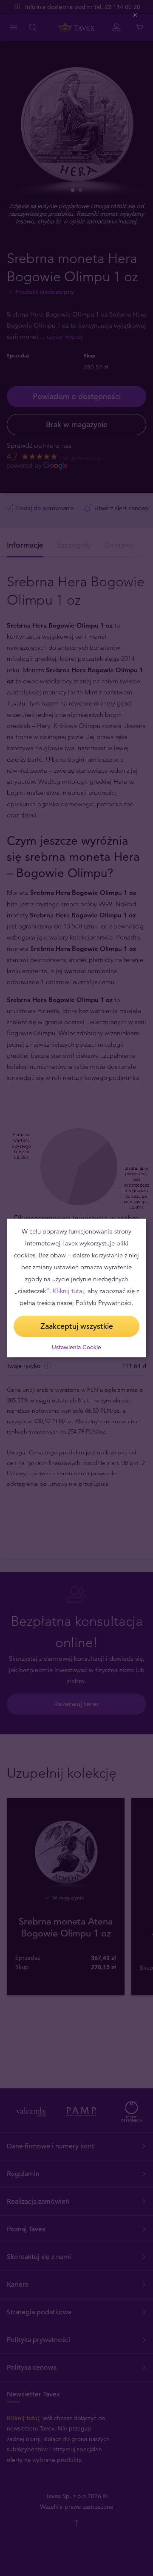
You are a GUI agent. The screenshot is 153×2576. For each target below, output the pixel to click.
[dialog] (76, 1288)
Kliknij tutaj (68, 1291)
